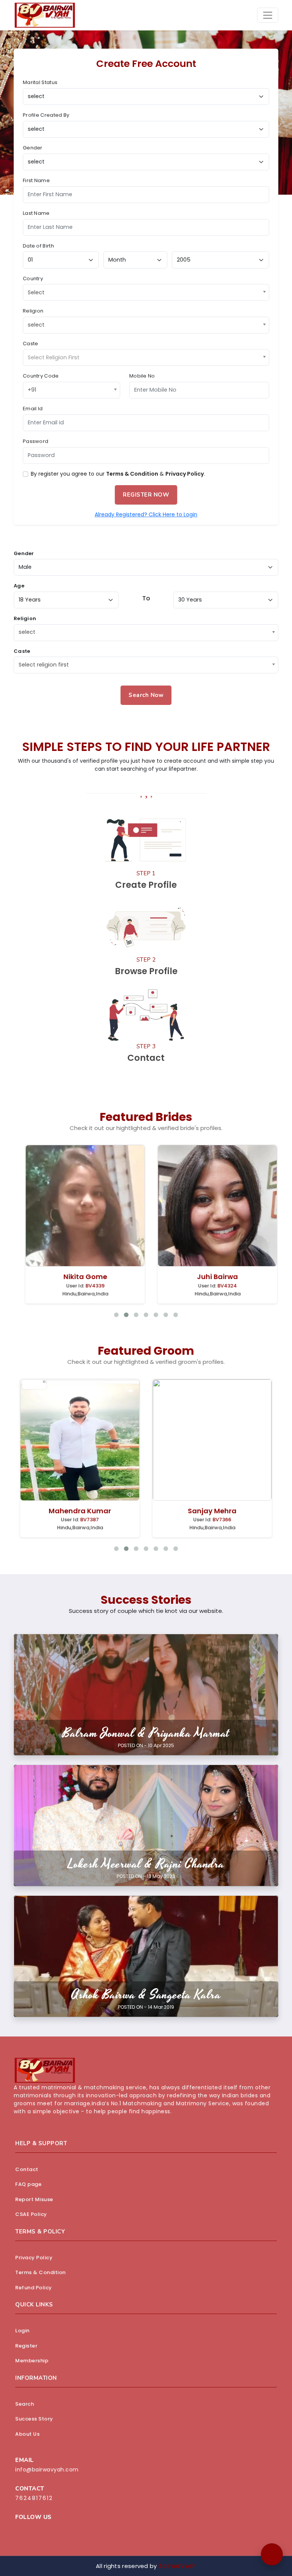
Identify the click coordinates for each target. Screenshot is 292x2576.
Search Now (146, 695)
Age (19, 586)
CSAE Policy (31, 2214)
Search (25, 2404)
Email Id (33, 409)
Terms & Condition (132, 474)
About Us (27, 2434)
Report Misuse (34, 2199)
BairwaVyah (177, 2566)
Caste (31, 344)
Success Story (34, 2419)
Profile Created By (46, 115)
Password (36, 441)
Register (26, 2346)
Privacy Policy (185, 474)
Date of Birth (38, 246)
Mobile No (142, 376)
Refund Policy (34, 2288)
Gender (33, 148)
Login (22, 2331)
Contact (27, 2169)
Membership (32, 2361)
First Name (36, 180)
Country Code (41, 376)
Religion (33, 311)
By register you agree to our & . (118, 474)
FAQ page (28, 2184)
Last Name (36, 213)
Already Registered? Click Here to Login (146, 514)
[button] (272, 2554)
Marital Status (40, 82)
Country (33, 279)
